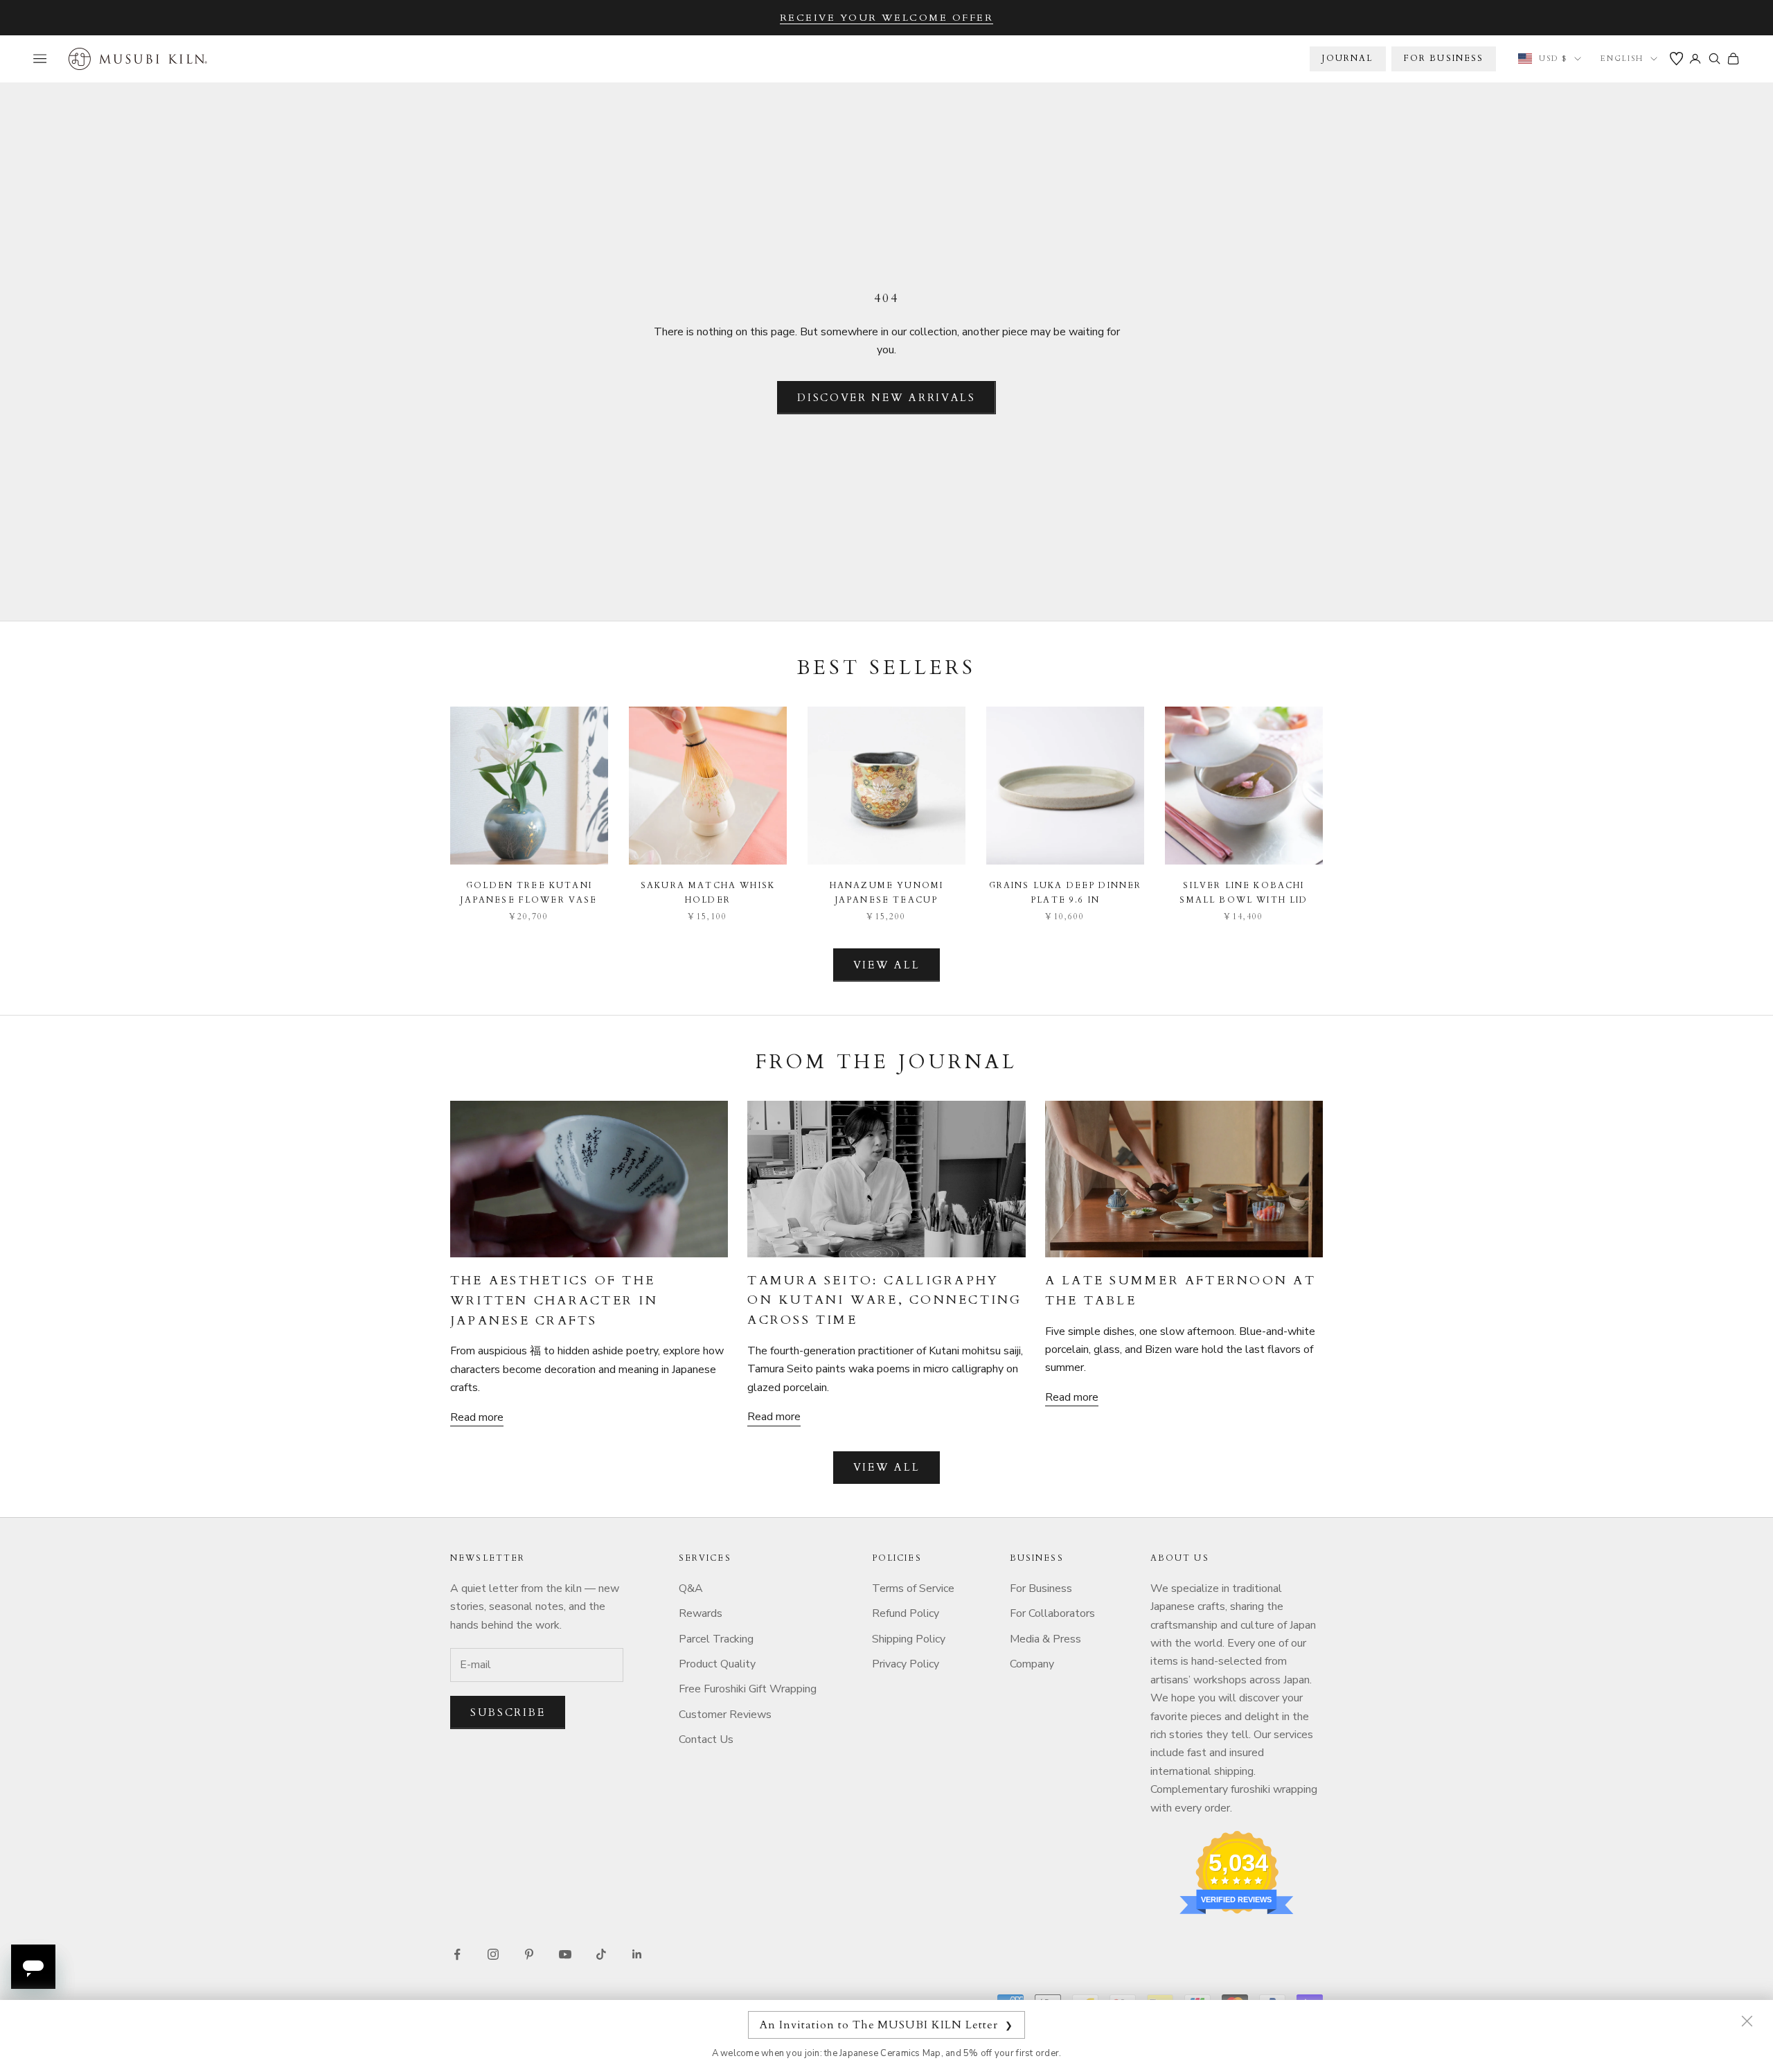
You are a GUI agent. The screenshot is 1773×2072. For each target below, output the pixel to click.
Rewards (701, 1613)
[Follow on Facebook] (457, 1954)
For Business (1041, 1588)
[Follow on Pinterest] (529, 1954)
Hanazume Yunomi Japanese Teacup (886, 892)
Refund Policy (906, 1613)
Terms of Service (913, 1588)
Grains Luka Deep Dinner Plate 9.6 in (1066, 892)
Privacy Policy (906, 1664)
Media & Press (1045, 1639)
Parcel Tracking (716, 1639)
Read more (477, 1417)
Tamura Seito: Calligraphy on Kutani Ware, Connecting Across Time (884, 1301)
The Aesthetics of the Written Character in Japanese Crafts (554, 1301)
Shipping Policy (909, 1639)
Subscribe (508, 1712)
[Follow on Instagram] (493, 1954)
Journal (1347, 58)
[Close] (1747, 2021)
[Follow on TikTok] (601, 1954)
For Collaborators (1052, 1613)
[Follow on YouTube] (565, 1954)
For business (1444, 58)
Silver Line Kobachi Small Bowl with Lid (1244, 892)
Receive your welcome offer (887, 18)
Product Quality (717, 1664)
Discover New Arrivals (886, 398)
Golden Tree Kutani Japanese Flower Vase (529, 892)
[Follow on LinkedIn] (637, 1954)
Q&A (691, 1588)
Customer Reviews (725, 1715)
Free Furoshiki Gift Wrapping (748, 1689)
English (1622, 59)
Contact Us (706, 1739)
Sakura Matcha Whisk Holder (708, 892)
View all (887, 965)
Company (1032, 1664)
